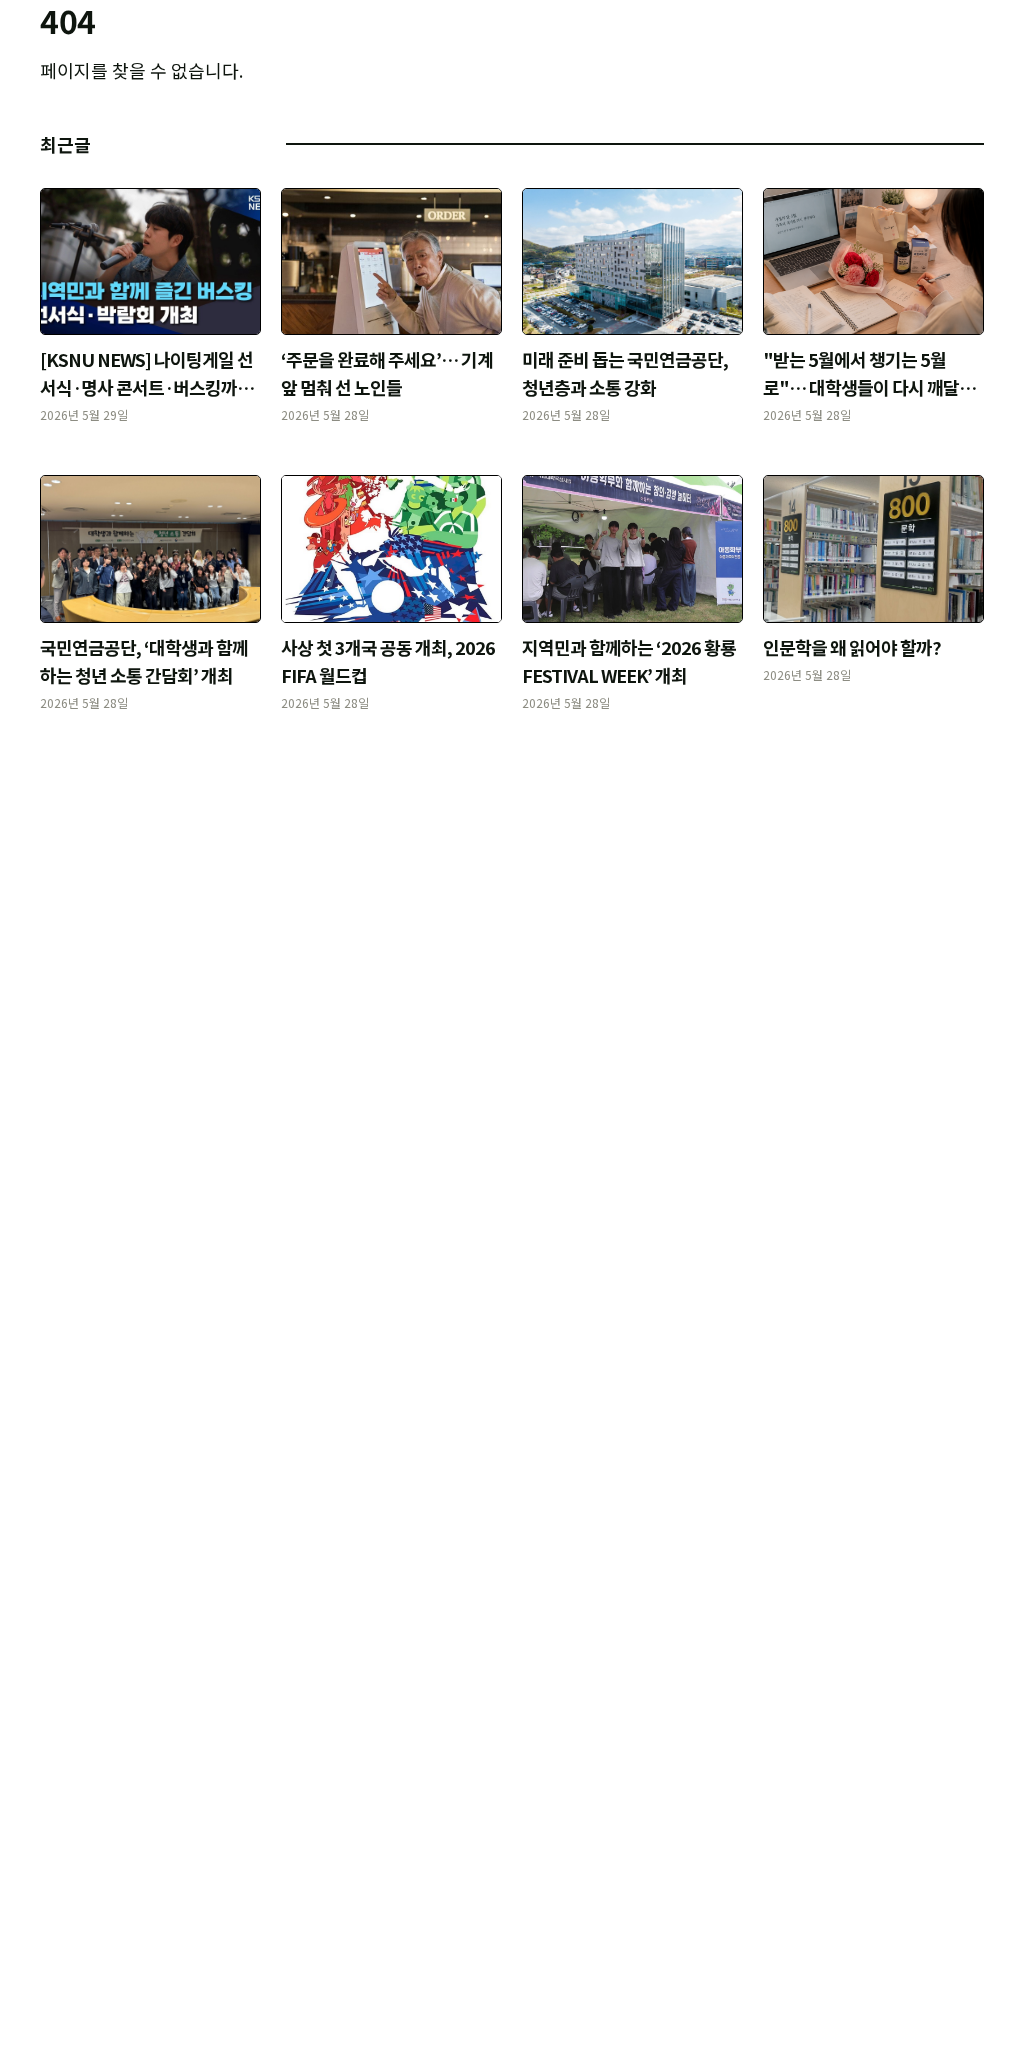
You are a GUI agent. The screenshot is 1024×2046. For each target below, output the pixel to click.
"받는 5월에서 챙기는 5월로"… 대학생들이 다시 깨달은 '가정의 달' (869, 387)
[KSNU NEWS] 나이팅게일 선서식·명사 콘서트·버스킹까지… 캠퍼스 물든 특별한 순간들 (150, 387)
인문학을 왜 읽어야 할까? (852, 647)
